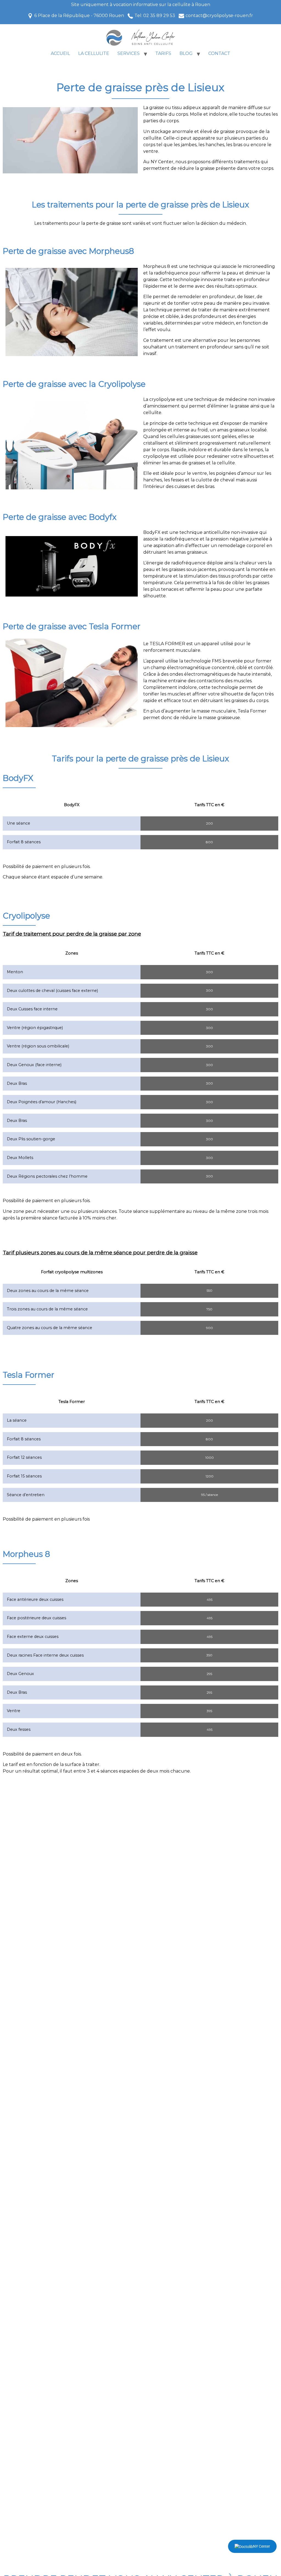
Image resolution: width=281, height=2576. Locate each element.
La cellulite (94, 53)
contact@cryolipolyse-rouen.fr (219, 16)
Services (129, 53)
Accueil (60, 53)
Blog (186, 53)
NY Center (262, 2546)
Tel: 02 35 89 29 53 (155, 16)
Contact (219, 53)
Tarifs (163, 53)
